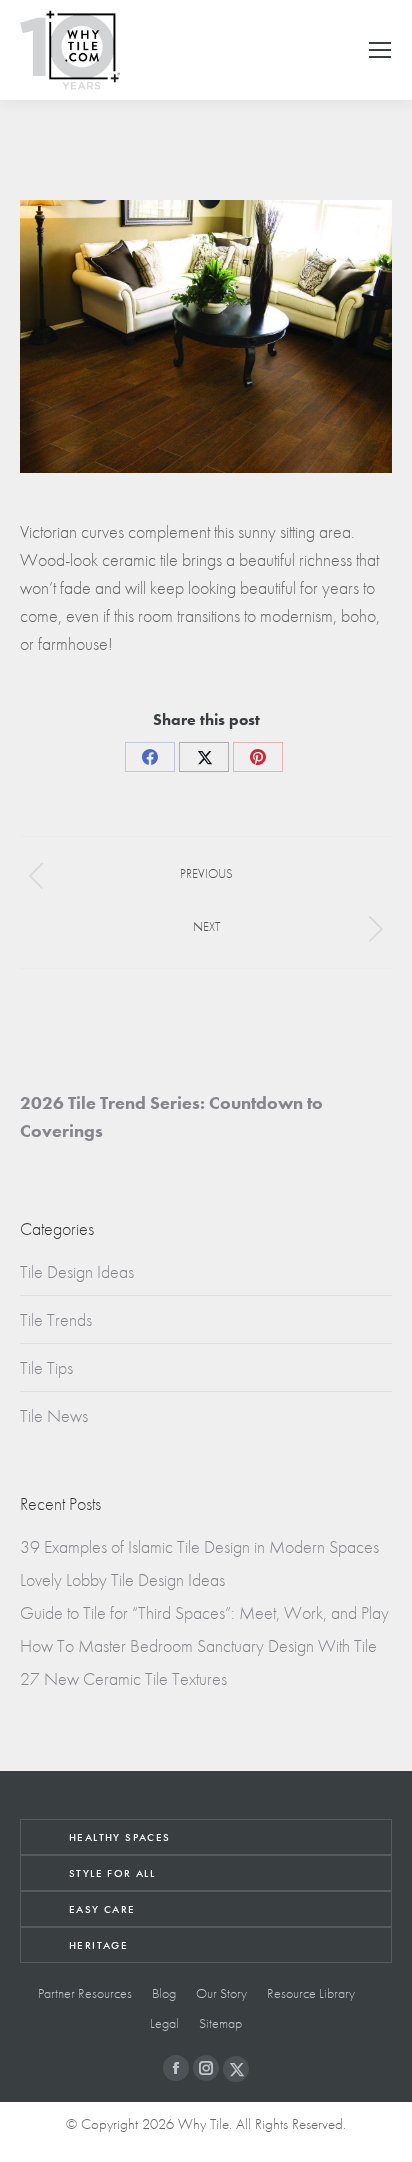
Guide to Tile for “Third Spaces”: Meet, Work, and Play (204, 1612)
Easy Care (102, 1909)
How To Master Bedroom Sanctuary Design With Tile (198, 1645)
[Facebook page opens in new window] (176, 2068)
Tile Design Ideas (77, 1271)
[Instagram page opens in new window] (206, 2068)
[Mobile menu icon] (380, 50)
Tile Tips (46, 1367)
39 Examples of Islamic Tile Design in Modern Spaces (199, 1546)
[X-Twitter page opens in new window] (236, 2069)
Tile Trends (56, 1319)
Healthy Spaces (120, 1837)
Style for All (112, 1873)
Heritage (98, 1945)
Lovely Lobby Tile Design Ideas (122, 1579)
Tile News (54, 1415)
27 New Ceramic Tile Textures (123, 1678)
